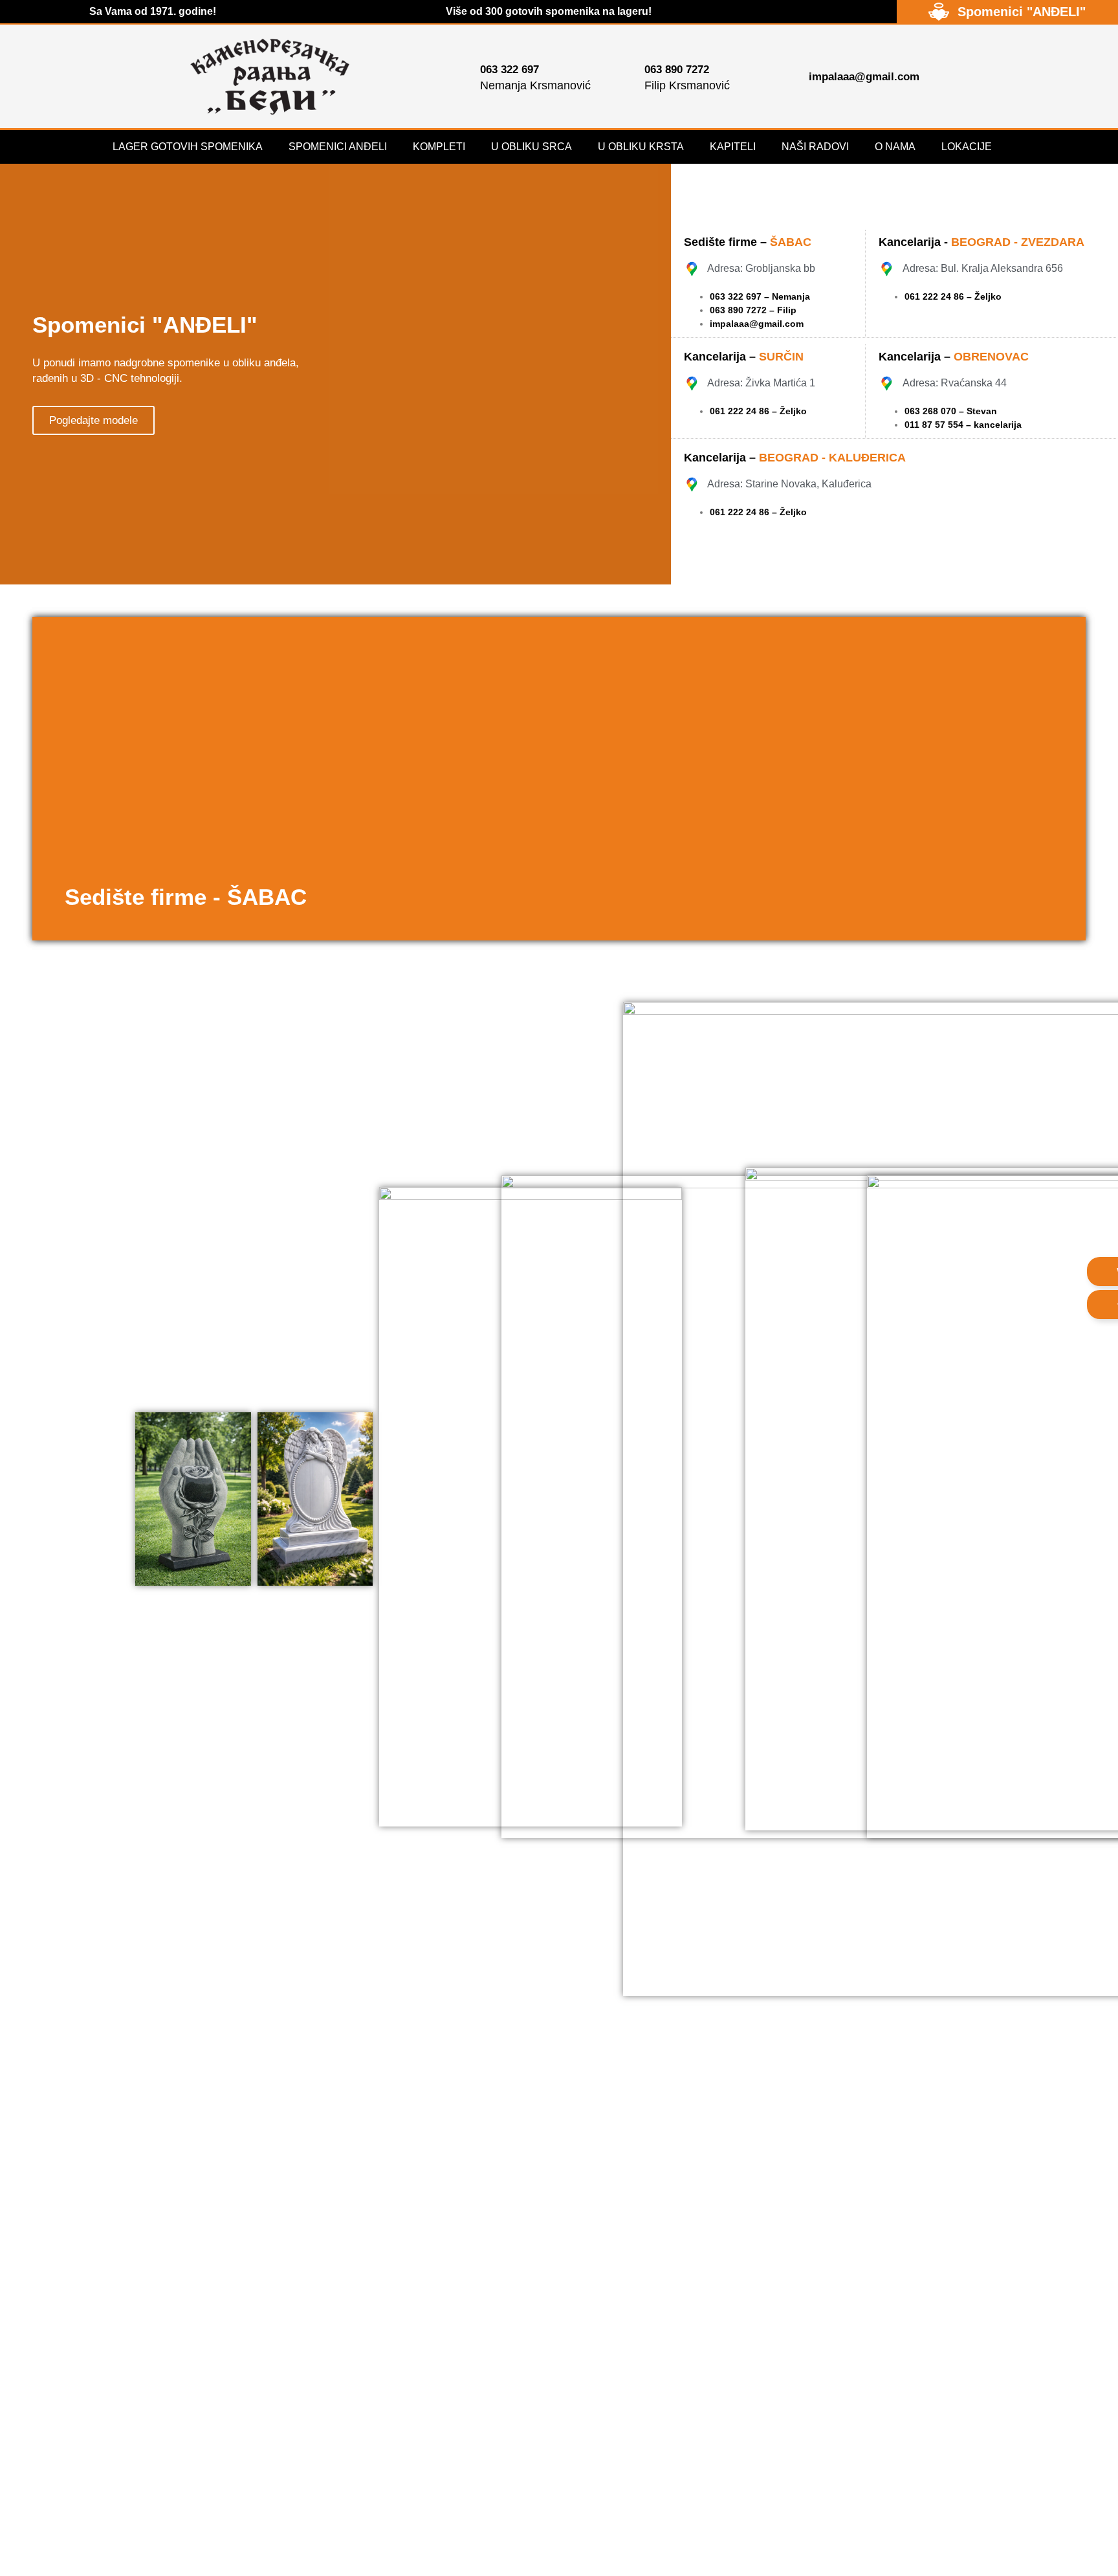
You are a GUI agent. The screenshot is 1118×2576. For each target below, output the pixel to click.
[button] (45, 779)
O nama (895, 147)
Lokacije (967, 147)
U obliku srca (532, 147)
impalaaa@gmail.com (757, 324)
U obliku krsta (641, 147)
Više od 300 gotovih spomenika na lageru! (549, 11)
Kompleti (439, 147)
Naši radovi (815, 147)
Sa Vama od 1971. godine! (153, 11)
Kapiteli (733, 147)
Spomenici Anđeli (338, 147)
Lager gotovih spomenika (188, 147)
